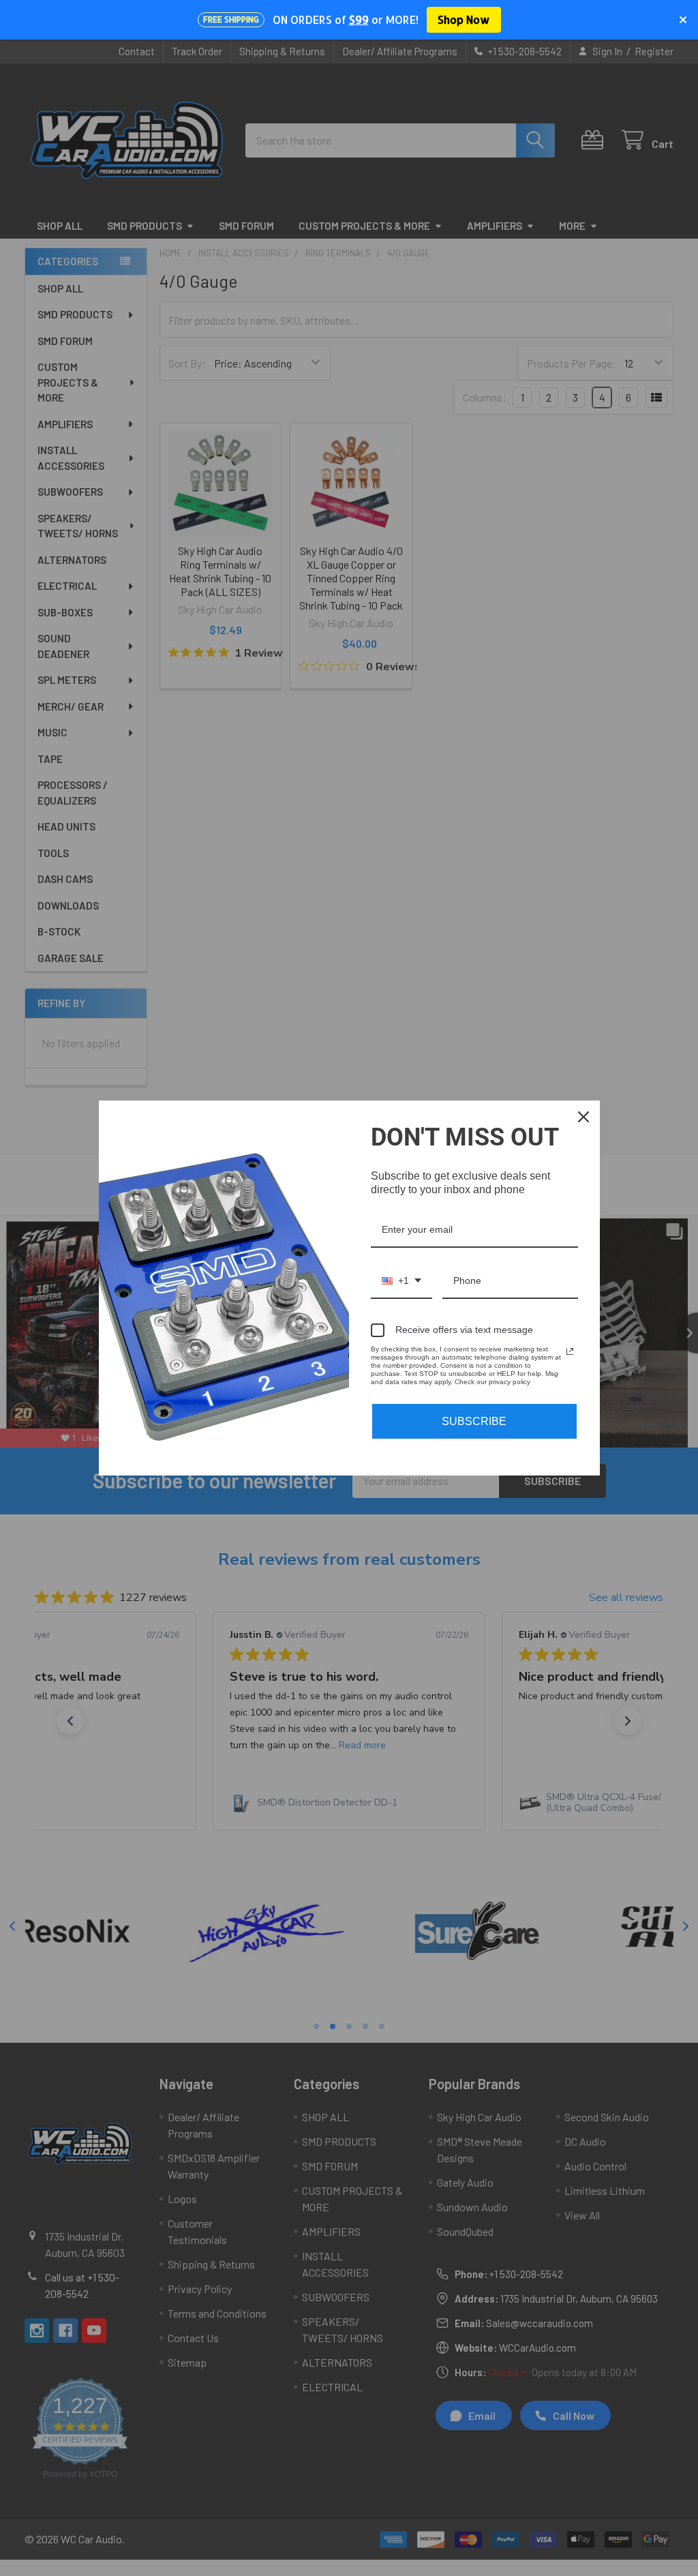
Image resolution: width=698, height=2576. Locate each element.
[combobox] (401, 1282)
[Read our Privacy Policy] (570, 1351)
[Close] (583, 1117)
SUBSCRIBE (474, 1421)
